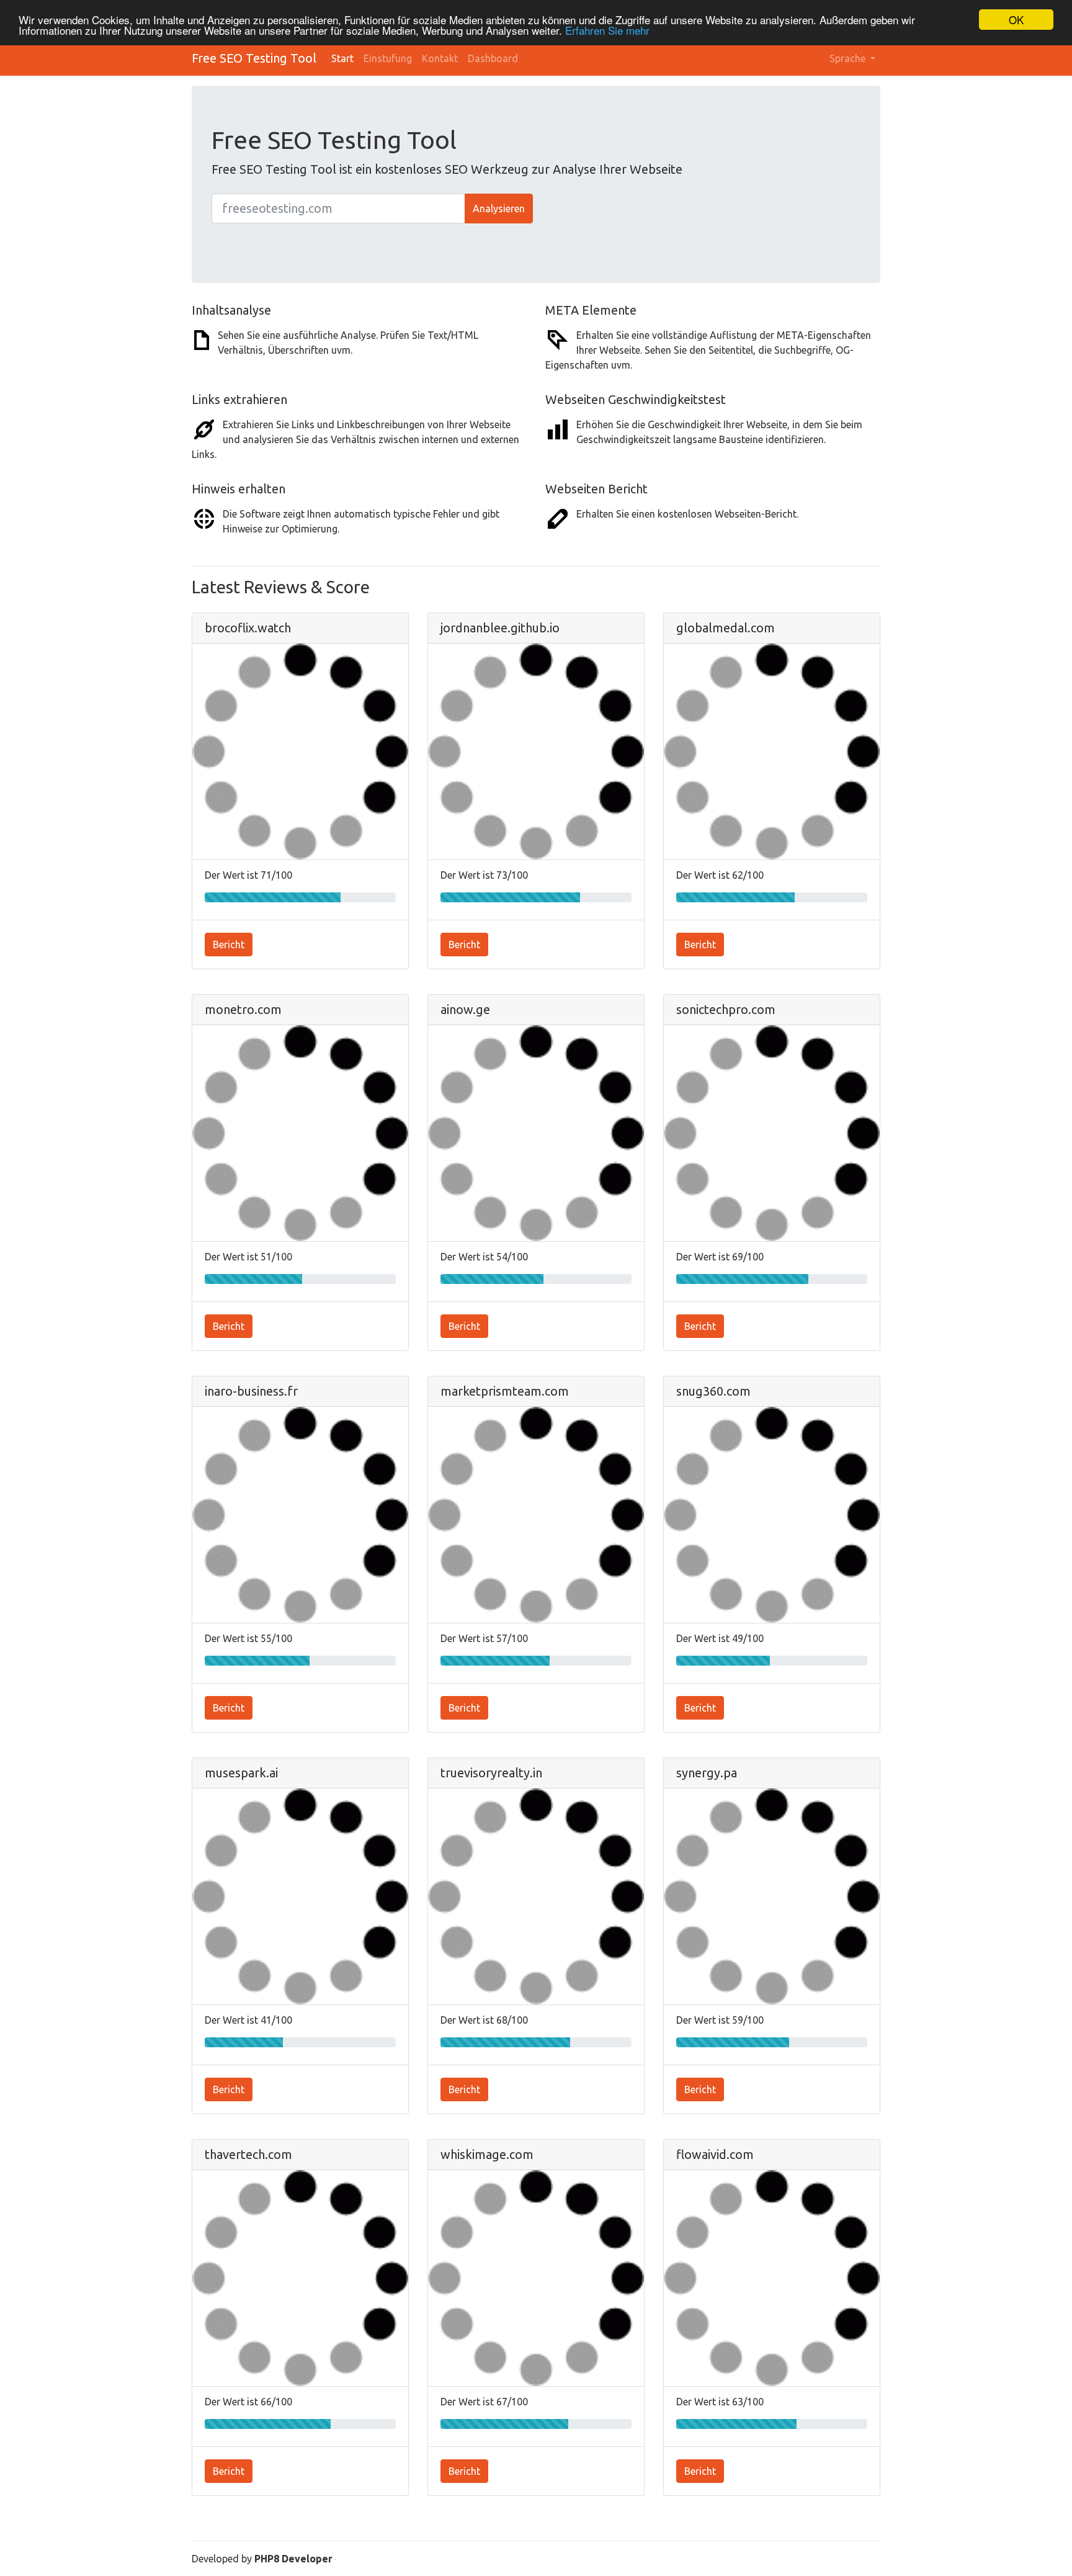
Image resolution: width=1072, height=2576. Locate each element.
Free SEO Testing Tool (254, 58)
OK (1016, 20)
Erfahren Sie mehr (607, 31)
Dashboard (493, 58)
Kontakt (440, 58)
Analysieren (499, 209)
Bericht (229, 945)
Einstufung (388, 58)
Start (342, 58)
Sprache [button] (849, 58)
